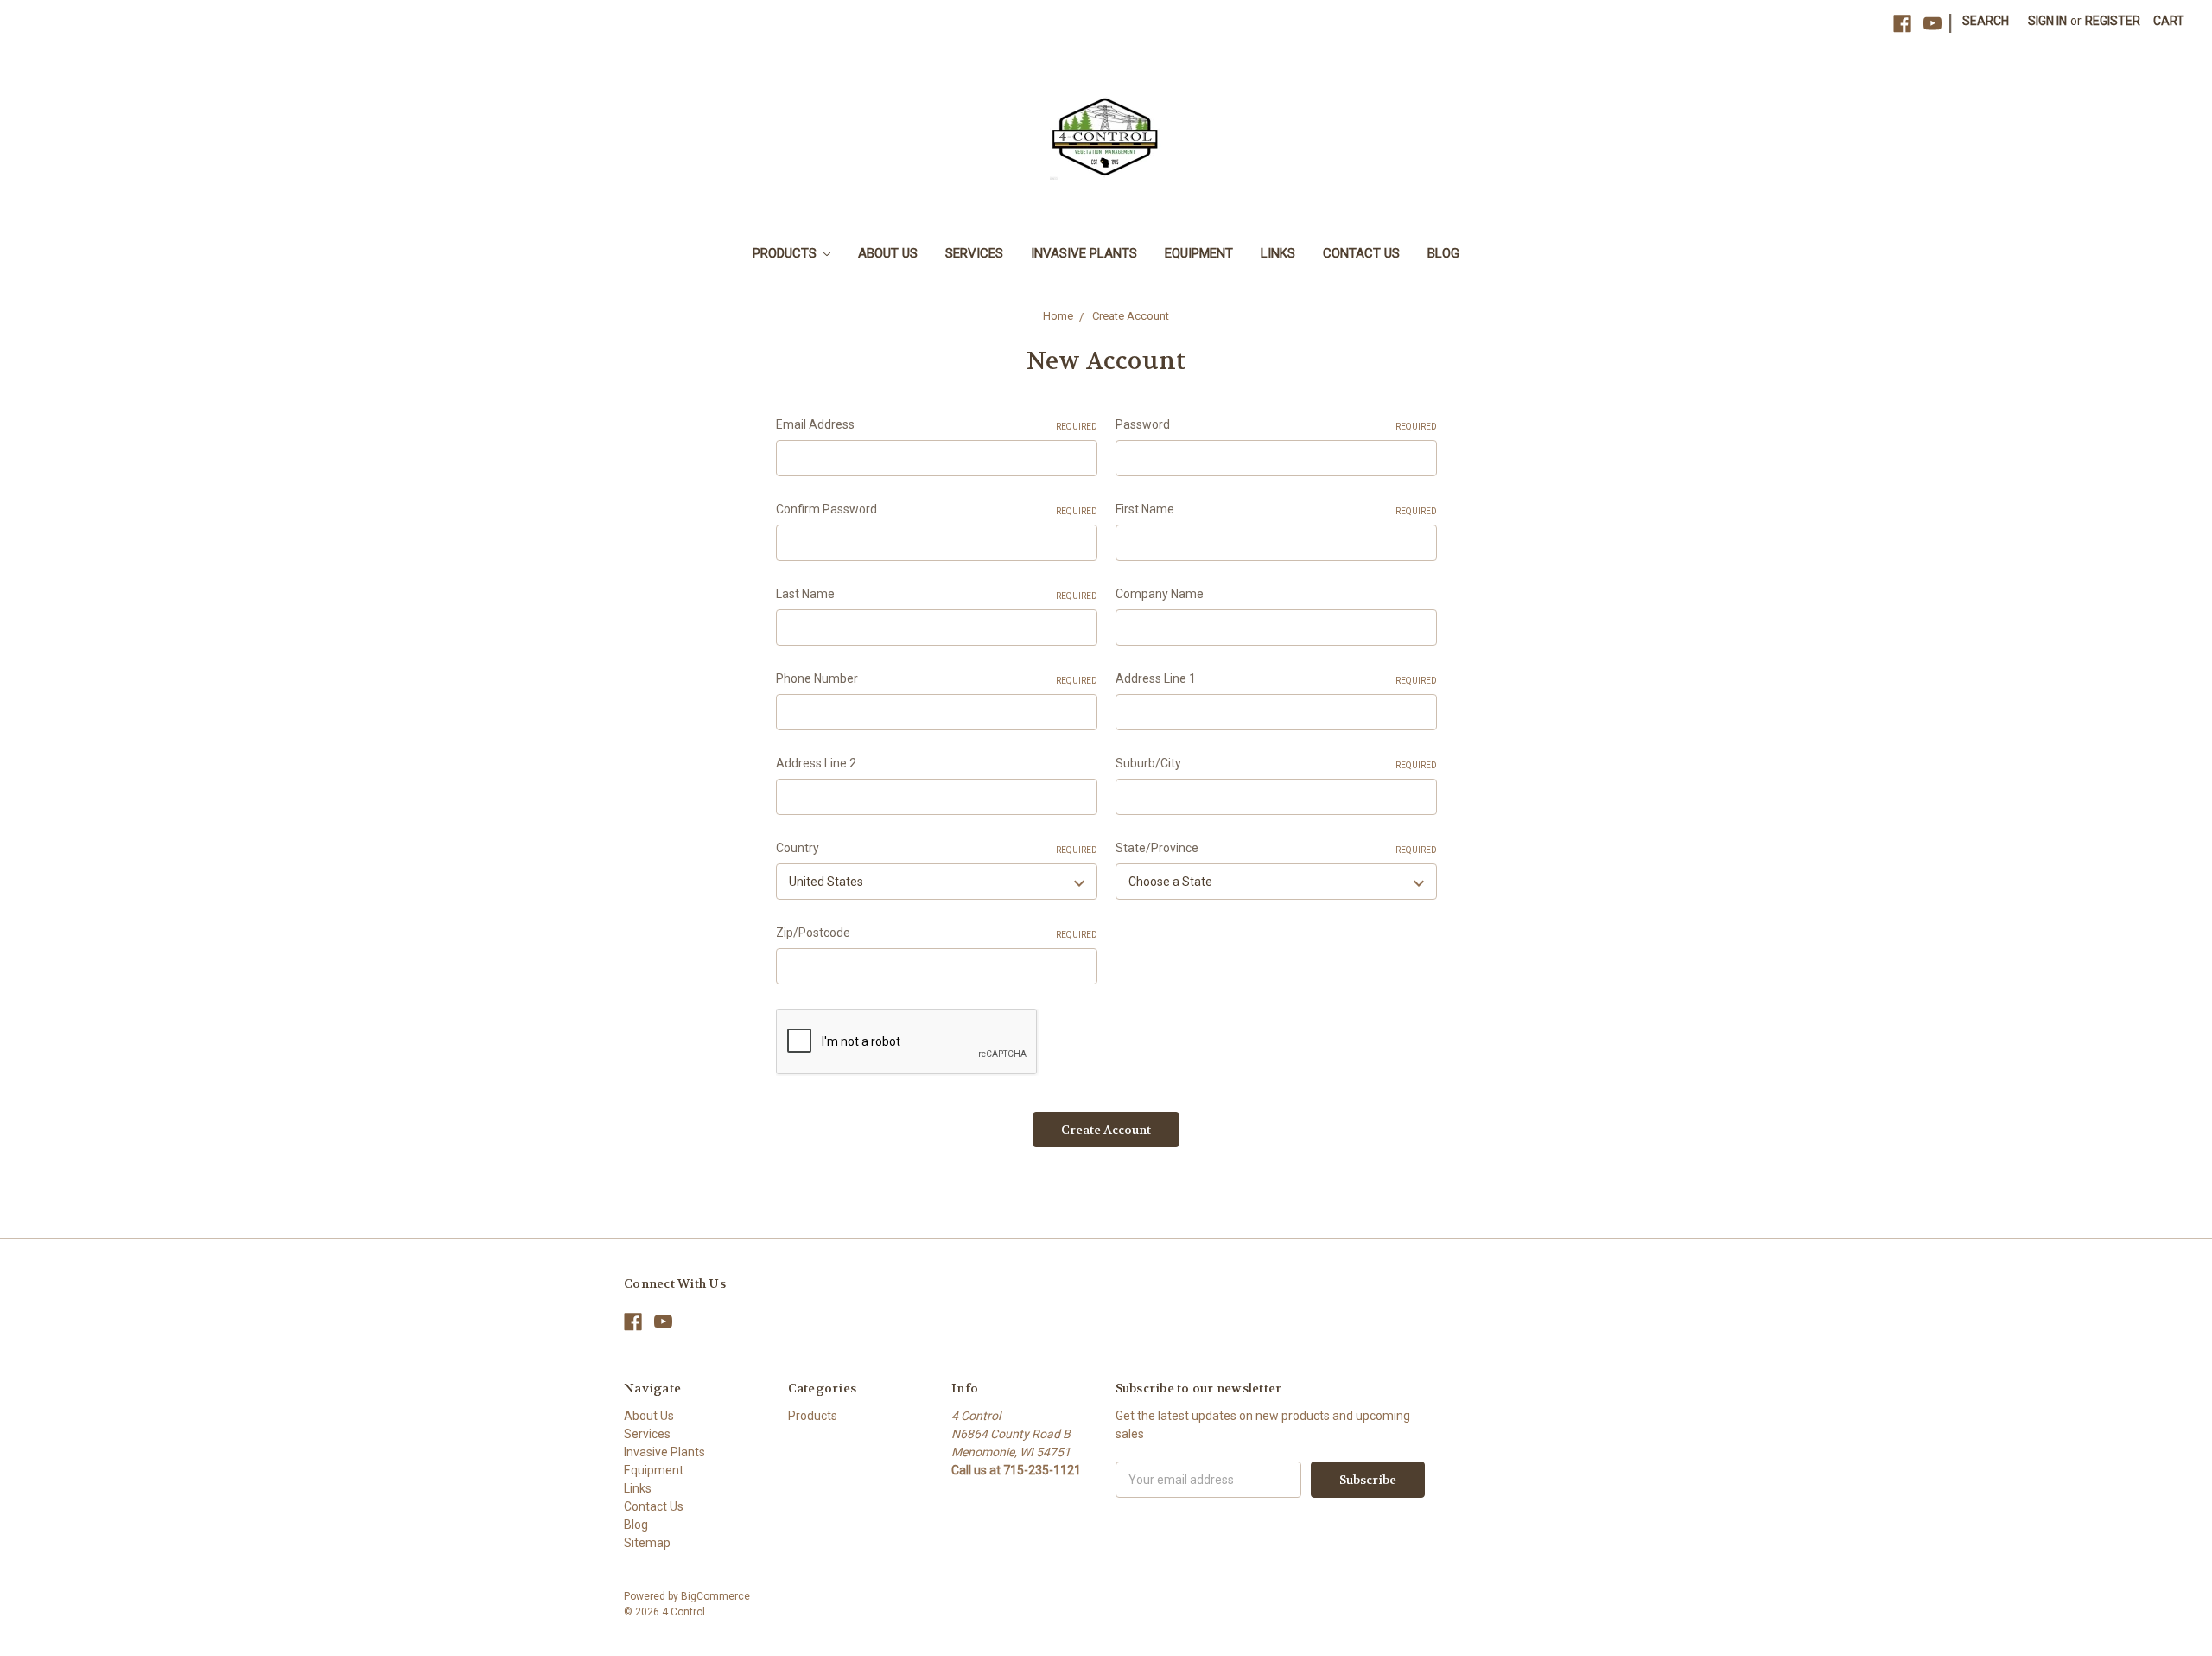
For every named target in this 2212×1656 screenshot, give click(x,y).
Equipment (1199, 253)
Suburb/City (1276, 763)
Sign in (2047, 21)
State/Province (1276, 848)
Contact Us (1361, 253)
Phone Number (937, 678)
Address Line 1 (1276, 678)
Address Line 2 (816, 763)
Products (786, 253)
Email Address (937, 424)
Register (2113, 21)
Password (1276, 424)
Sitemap (647, 1543)
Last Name (937, 594)
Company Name (1160, 594)
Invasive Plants (1084, 253)
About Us (888, 253)
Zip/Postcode (937, 933)
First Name (1276, 509)
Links (1278, 253)
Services (974, 253)
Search (1986, 21)
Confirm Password (937, 509)
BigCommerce (715, 1596)
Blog (1443, 253)
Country (937, 848)
